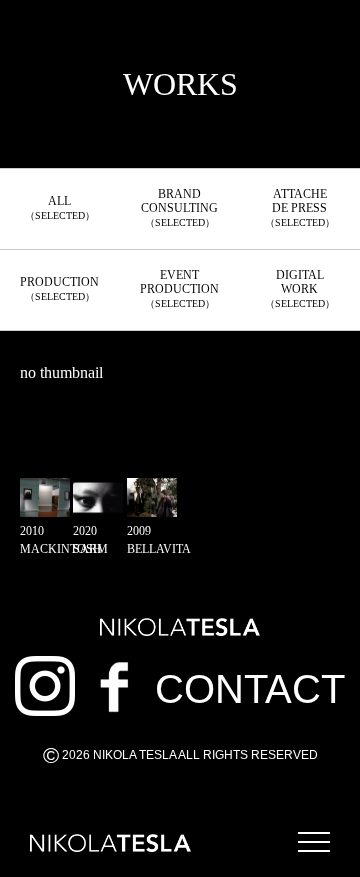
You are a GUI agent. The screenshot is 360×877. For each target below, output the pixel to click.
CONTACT (250, 689)
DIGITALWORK (300, 288)
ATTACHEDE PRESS (300, 207)
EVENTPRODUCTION (179, 288)
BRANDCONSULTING (179, 207)
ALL (60, 207)
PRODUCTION (59, 288)
